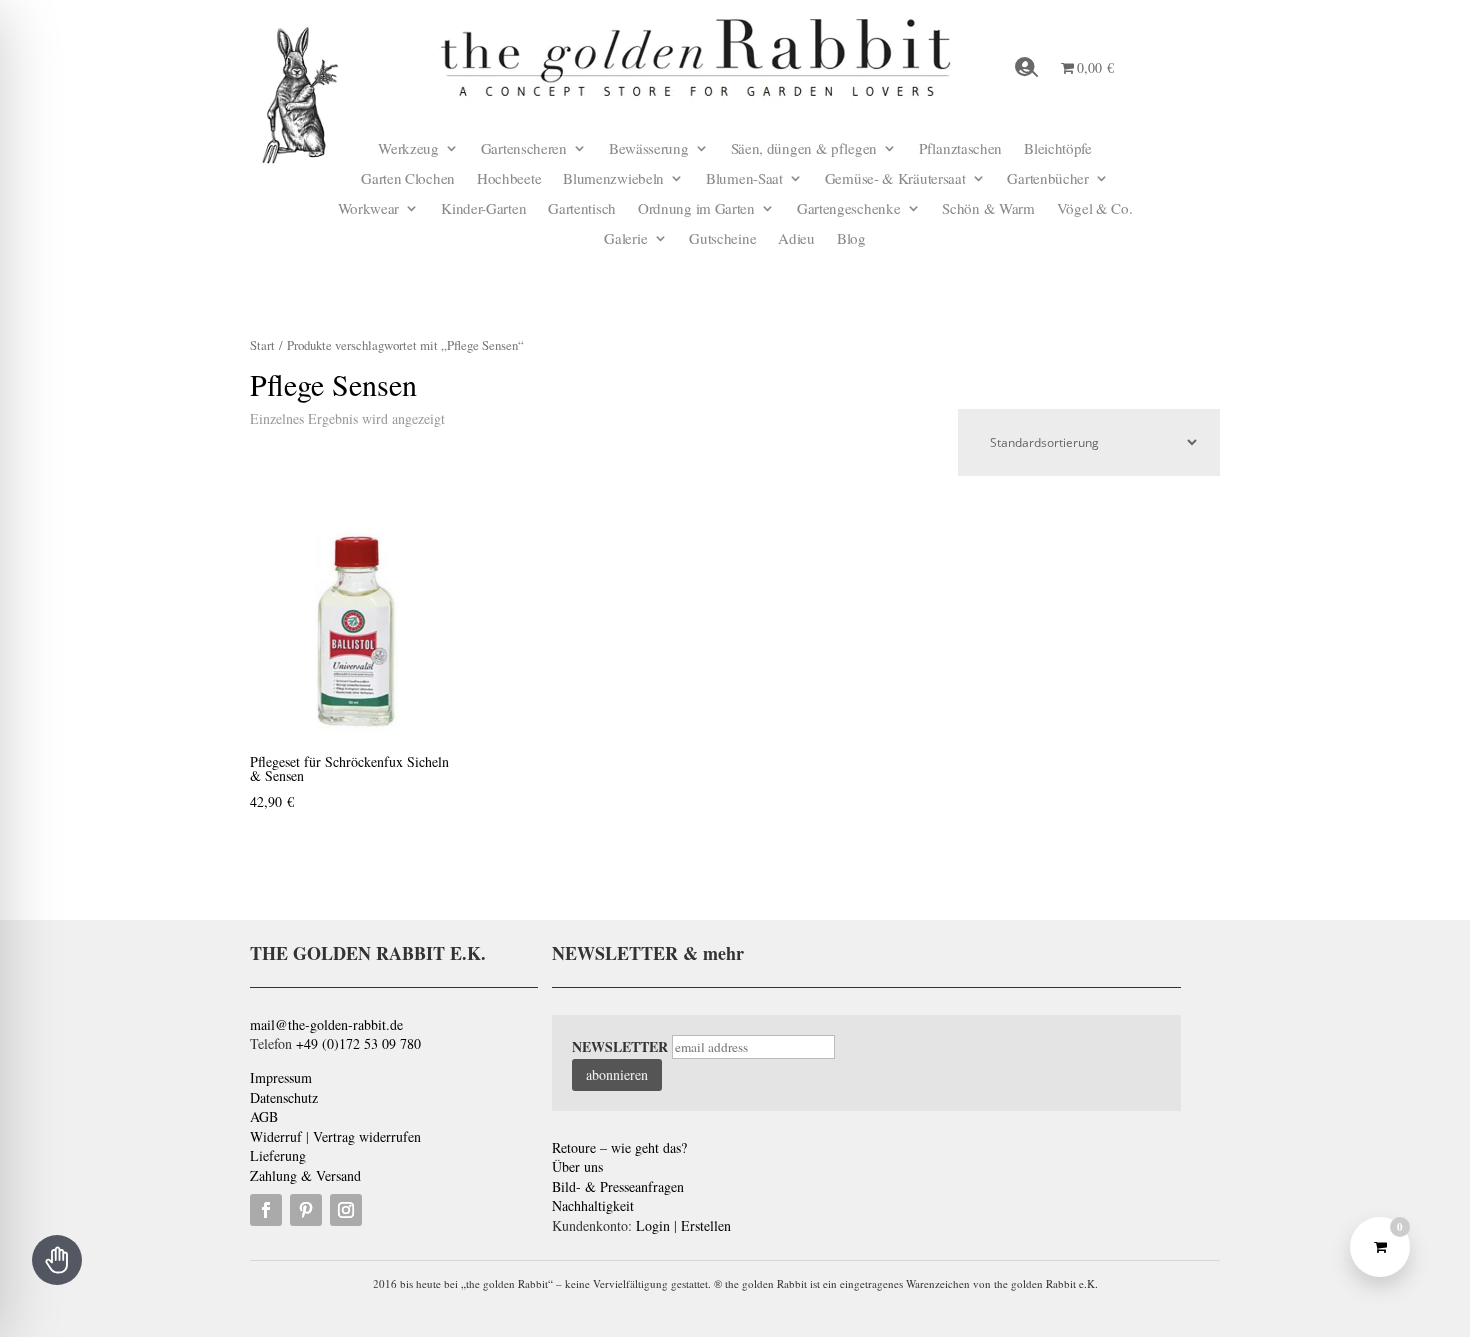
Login (653, 1225)
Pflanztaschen (960, 149)
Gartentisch (582, 209)
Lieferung (278, 1155)
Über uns (577, 1166)
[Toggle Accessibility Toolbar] (57, 1260)
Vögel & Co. (1095, 209)
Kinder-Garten (483, 209)
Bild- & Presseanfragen (618, 1186)
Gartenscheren (524, 149)
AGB (264, 1116)
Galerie (625, 239)
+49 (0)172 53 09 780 (358, 1043)
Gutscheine (722, 239)
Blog (851, 239)
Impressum (281, 1077)
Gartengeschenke (849, 209)
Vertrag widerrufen (367, 1136)
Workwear (369, 209)
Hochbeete (509, 179)
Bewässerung (649, 149)
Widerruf (276, 1136)
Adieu (796, 239)
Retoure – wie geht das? (619, 1147)
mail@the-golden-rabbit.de (326, 1024)
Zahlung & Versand (305, 1175)
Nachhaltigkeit (593, 1205)
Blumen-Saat (744, 179)
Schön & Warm (988, 209)
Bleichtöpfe (1058, 149)
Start (262, 345)
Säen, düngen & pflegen (804, 149)
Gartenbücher (1047, 179)
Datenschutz (284, 1097)
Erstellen (706, 1225)
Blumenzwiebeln (613, 179)
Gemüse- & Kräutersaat (895, 179)
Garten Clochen (408, 179)
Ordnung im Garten (696, 209)
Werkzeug (408, 149)
